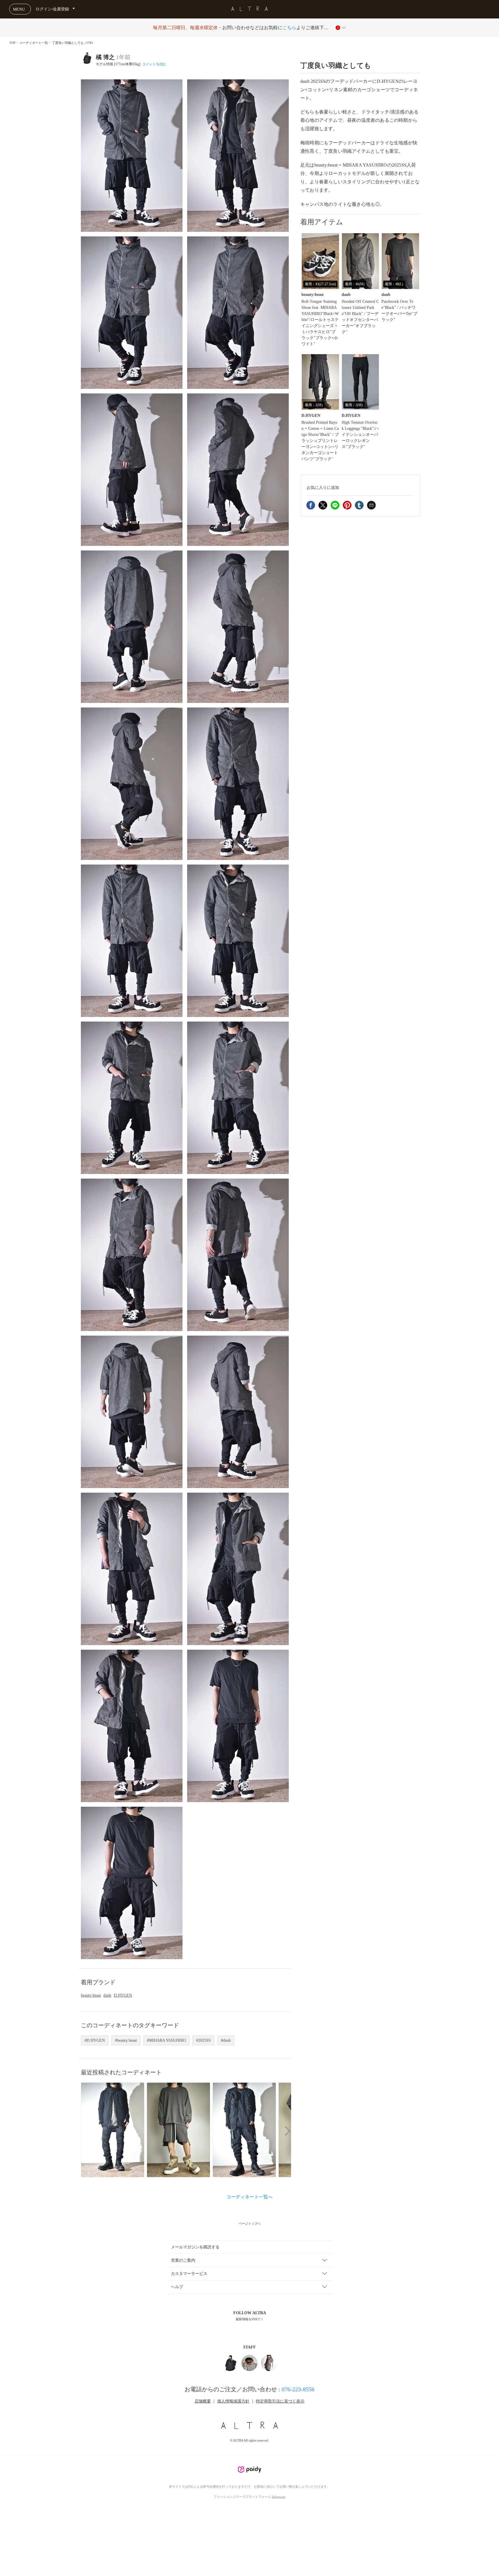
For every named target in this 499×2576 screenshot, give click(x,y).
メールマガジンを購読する (195, 2247)
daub (107, 1995)
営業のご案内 (183, 2260)
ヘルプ (177, 2287)
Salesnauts (279, 2497)
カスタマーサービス (189, 2274)
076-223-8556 (298, 2389)
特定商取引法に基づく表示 (280, 2401)
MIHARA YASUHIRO (167, 2040)
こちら (289, 28)
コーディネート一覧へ (249, 2197)
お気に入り (323, 487)
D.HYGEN (123, 1995)
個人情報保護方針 (233, 2401)
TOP (12, 43)
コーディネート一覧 (34, 43)
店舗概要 (203, 2401)
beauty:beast (91, 1995)
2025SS (204, 2040)
